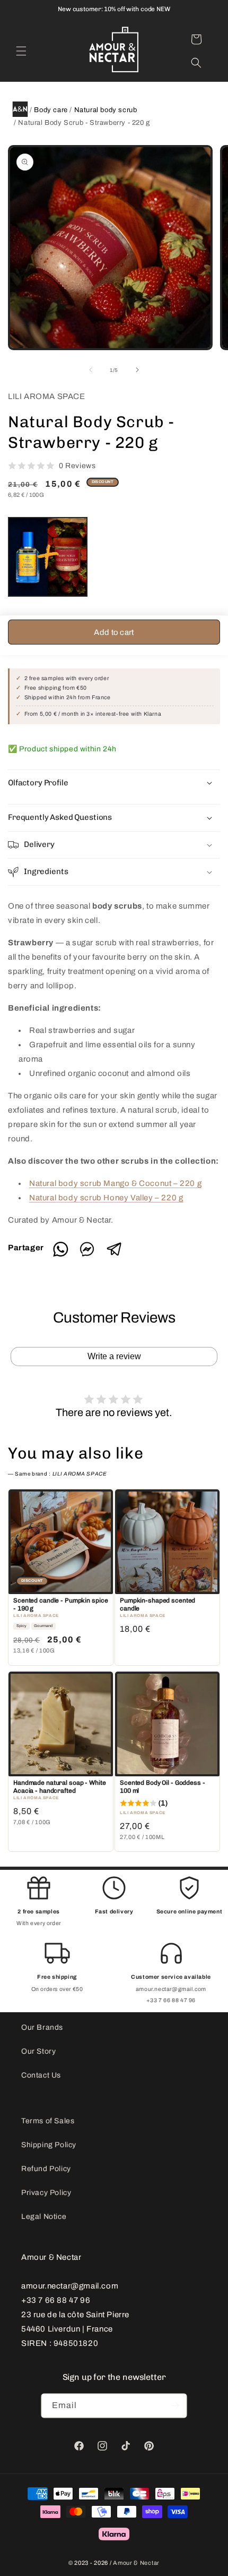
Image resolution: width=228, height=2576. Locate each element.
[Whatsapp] (64, 1255)
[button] (21, 51)
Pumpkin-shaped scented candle (157, 1605)
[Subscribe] (175, 2406)
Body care (51, 110)
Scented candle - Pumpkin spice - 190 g (60, 1605)
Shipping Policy (49, 2145)
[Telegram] (114, 1255)
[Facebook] (91, 1255)
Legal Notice (44, 2217)
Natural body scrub (106, 110)
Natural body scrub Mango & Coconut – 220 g (115, 1183)
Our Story (38, 2051)
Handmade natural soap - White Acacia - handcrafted (60, 1787)
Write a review (114, 1356)
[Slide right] (137, 370)
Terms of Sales (48, 2121)
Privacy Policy (46, 2193)
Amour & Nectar (136, 2563)
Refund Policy (46, 2169)
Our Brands (42, 2027)
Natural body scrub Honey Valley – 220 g (106, 1198)
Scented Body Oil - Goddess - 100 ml (163, 1787)
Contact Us (41, 2075)
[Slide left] (91, 370)
